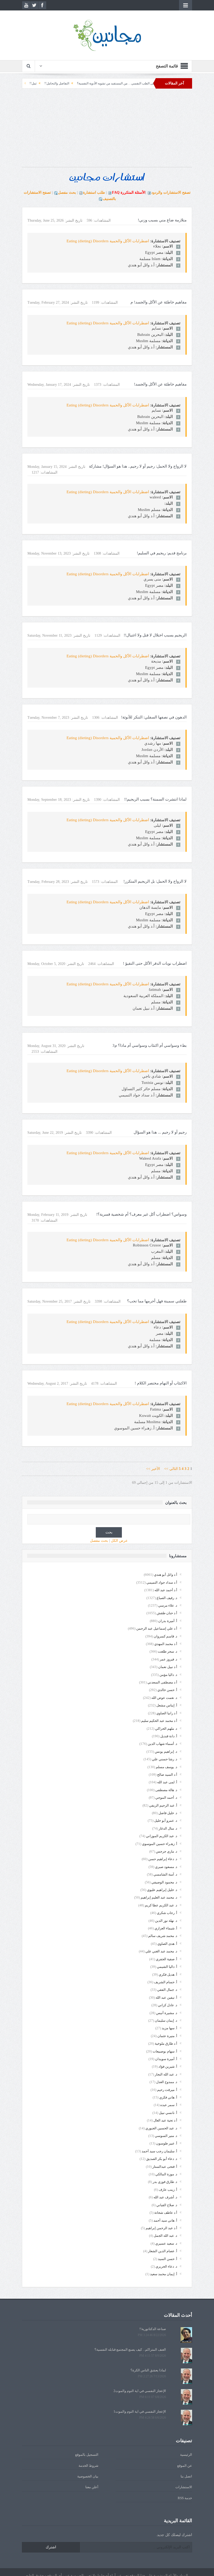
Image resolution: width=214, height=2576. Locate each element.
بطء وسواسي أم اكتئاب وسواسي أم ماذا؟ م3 (150, 1045)
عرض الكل (119, 1541)
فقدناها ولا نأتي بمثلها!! (52, 83)
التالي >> (171, 1469)
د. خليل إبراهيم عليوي (162, 1890)
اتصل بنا (186, 2476)
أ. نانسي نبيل (168, 2113)
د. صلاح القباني (167, 2205)
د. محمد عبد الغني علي (161, 1951)
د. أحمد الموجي (166, 1798)
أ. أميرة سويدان (166, 2059)
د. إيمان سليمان (166, 2020)
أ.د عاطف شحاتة (166, 2213)
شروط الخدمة (88, 2466)
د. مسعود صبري (166, 1867)
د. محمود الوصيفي (164, 1882)
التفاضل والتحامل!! (102, 83)
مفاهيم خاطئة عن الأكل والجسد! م (159, 302)
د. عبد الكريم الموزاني (162, 1836)
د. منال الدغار (168, 1828)
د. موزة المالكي (166, 2174)
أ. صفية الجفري (167, 1959)
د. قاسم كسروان (165, 1636)
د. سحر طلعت (168, 1651)
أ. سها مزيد (170, 2028)
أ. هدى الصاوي (167, 1944)
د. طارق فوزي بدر (165, 2182)
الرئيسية (186, 2455)
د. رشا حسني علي (165, 1759)
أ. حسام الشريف (166, 1982)
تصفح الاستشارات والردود (171, 192)
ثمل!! (78, 83)
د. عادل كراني (168, 2005)
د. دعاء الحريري (166, 2266)
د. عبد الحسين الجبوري (161, 2128)
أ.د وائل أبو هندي (166, 1575)
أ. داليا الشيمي (167, 1967)
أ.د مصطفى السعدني (162, 1682)
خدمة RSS (185, 2498)
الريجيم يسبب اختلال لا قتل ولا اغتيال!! (155, 635)
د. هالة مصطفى (166, 1790)
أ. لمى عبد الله (167, 1782)
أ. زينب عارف (168, 2190)
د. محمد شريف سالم (163, 1936)
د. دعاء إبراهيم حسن (163, 1859)
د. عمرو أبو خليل (166, 1821)
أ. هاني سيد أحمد (165, 2220)
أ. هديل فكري (168, 1974)
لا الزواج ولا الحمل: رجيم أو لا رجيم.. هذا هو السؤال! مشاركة (138, 466)
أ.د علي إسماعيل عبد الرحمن (157, 1628)
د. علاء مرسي (168, 1605)
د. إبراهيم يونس (166, 1752)
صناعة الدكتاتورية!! (153, 2329)
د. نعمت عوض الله (164, 1698)
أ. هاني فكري (168, 2097)
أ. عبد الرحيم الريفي (163, 1805)
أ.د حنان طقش (167, 1613)
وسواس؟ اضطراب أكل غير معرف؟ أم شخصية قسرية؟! (141, 1214)
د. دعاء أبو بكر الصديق (162, 2159)
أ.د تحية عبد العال (165, 2120)
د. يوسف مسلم (167, 1767)
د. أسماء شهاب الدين (162, 1744)
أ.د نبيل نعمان (168, 1667)
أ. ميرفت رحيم (167, 2090)
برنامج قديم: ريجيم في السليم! (162, 553)
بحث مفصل (67, 192)
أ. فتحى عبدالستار (165, 2167)
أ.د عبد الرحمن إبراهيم (161, 2228)
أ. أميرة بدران (168, 1621)
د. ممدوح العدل (167, 2082)
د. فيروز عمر (168, 1659)
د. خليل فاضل (168, 1813)
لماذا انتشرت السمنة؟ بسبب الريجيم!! (155, 799)
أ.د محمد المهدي (166, 1644)
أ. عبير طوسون (167, 2143)
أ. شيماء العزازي (166, 1928)
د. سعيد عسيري (166, 2243)
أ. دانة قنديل (169, 1736)
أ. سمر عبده (169, 2105)
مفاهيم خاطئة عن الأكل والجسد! (160, 384)
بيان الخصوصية (88, 2476)
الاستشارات (184, 2487)
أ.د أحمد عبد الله (166, 1590)
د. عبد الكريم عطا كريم (161, 1905)
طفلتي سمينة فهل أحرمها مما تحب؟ (157, 1301)
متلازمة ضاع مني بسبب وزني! (162, 220)
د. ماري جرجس (167, 1851)
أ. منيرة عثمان (167, 2036)
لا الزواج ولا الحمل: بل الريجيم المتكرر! (155, 881)
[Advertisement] (107, 130)
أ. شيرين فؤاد (168, 2066)
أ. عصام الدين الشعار (163, 2251)
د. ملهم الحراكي (166, 1729)
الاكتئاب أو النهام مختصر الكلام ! (161, 1383)
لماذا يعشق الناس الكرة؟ (148, 2370)
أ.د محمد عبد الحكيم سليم (159, 1721)
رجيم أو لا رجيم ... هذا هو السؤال (160, 1132)
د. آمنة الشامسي (165, 1874)
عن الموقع (185, 2466)
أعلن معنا (92, 2487)
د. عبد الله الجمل (165, 2236)
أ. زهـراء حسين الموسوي (160, 1844)
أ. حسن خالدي (167, 1690)
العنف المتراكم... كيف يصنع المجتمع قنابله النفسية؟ (130, 2350)
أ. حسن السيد (168, 2259)
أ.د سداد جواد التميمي (162, 1582)
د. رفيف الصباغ (167, 1598)
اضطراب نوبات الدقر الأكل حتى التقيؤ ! (155, 963)
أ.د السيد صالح (167, 1775)
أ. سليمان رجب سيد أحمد (159, 2151)
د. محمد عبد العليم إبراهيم (159, 1897)
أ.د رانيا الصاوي (167, 1713)
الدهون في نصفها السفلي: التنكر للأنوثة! (154, 717)
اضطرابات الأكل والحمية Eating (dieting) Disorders (108, 241)
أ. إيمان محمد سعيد (164, 2274)
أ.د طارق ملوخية (166, 2043)
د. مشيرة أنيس (167, 2013)
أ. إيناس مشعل (167, 1705)
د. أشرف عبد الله (165, 2197)
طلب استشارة (94, 192)
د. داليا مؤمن (168, 1675)
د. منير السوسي (166, 2136)
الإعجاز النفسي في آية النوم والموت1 (140, 2411)
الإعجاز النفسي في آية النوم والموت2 (140, 2391)
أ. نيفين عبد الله (166, 1997)
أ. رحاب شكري (167, 1913)
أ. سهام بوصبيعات (165, 2051)
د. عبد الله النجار (166, 2074)
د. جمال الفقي (167, 1990)
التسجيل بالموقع (87, 2455)
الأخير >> (155, 1469)
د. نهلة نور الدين (166, 1921)
